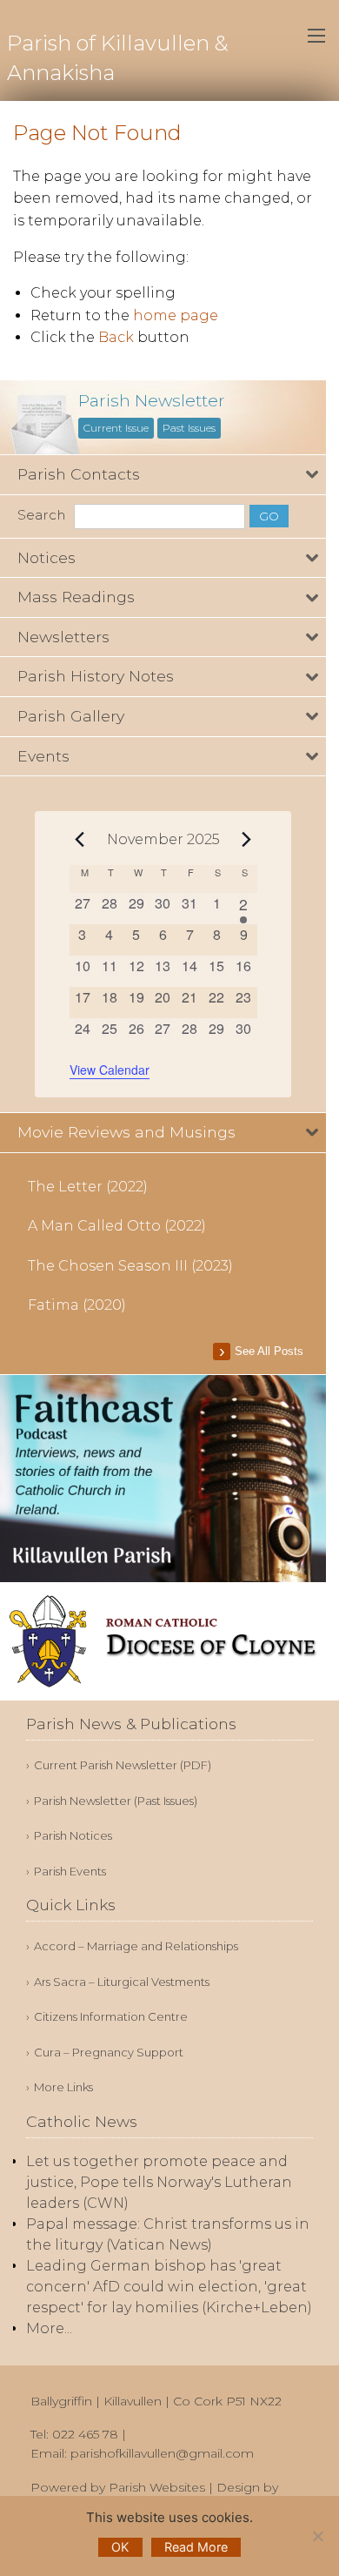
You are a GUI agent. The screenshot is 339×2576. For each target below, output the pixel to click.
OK (120, 2547)
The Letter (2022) (88, 1187)
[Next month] (247, 839)
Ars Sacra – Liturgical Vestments (122, 1982)
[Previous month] (80, 839)
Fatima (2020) (77, 1305)
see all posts (269, 1351)
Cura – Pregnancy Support (109, 2053)
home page (176, 315)
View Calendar (110, 1070)
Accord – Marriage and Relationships (136, 1946)
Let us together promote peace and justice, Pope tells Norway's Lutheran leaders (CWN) (159, 2182)
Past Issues (189, 428)
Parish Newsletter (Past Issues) (116, 1801)
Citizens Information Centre (111, 2017)
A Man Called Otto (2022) (117, 1226)
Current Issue (116, 428)
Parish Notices (73, 1836)
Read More (196, 2547)
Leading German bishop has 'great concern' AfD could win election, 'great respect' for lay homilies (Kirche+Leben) (169, 2287)
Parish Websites (157, 2487)
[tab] (163, 475)
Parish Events (70, 1872)
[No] (317, 2536)
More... (49, 2328)
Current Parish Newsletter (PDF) (123, 1765)
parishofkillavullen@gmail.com (162, 2453)
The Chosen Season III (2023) (130, 1266)
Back (116, 337)
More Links (63, 2087)
